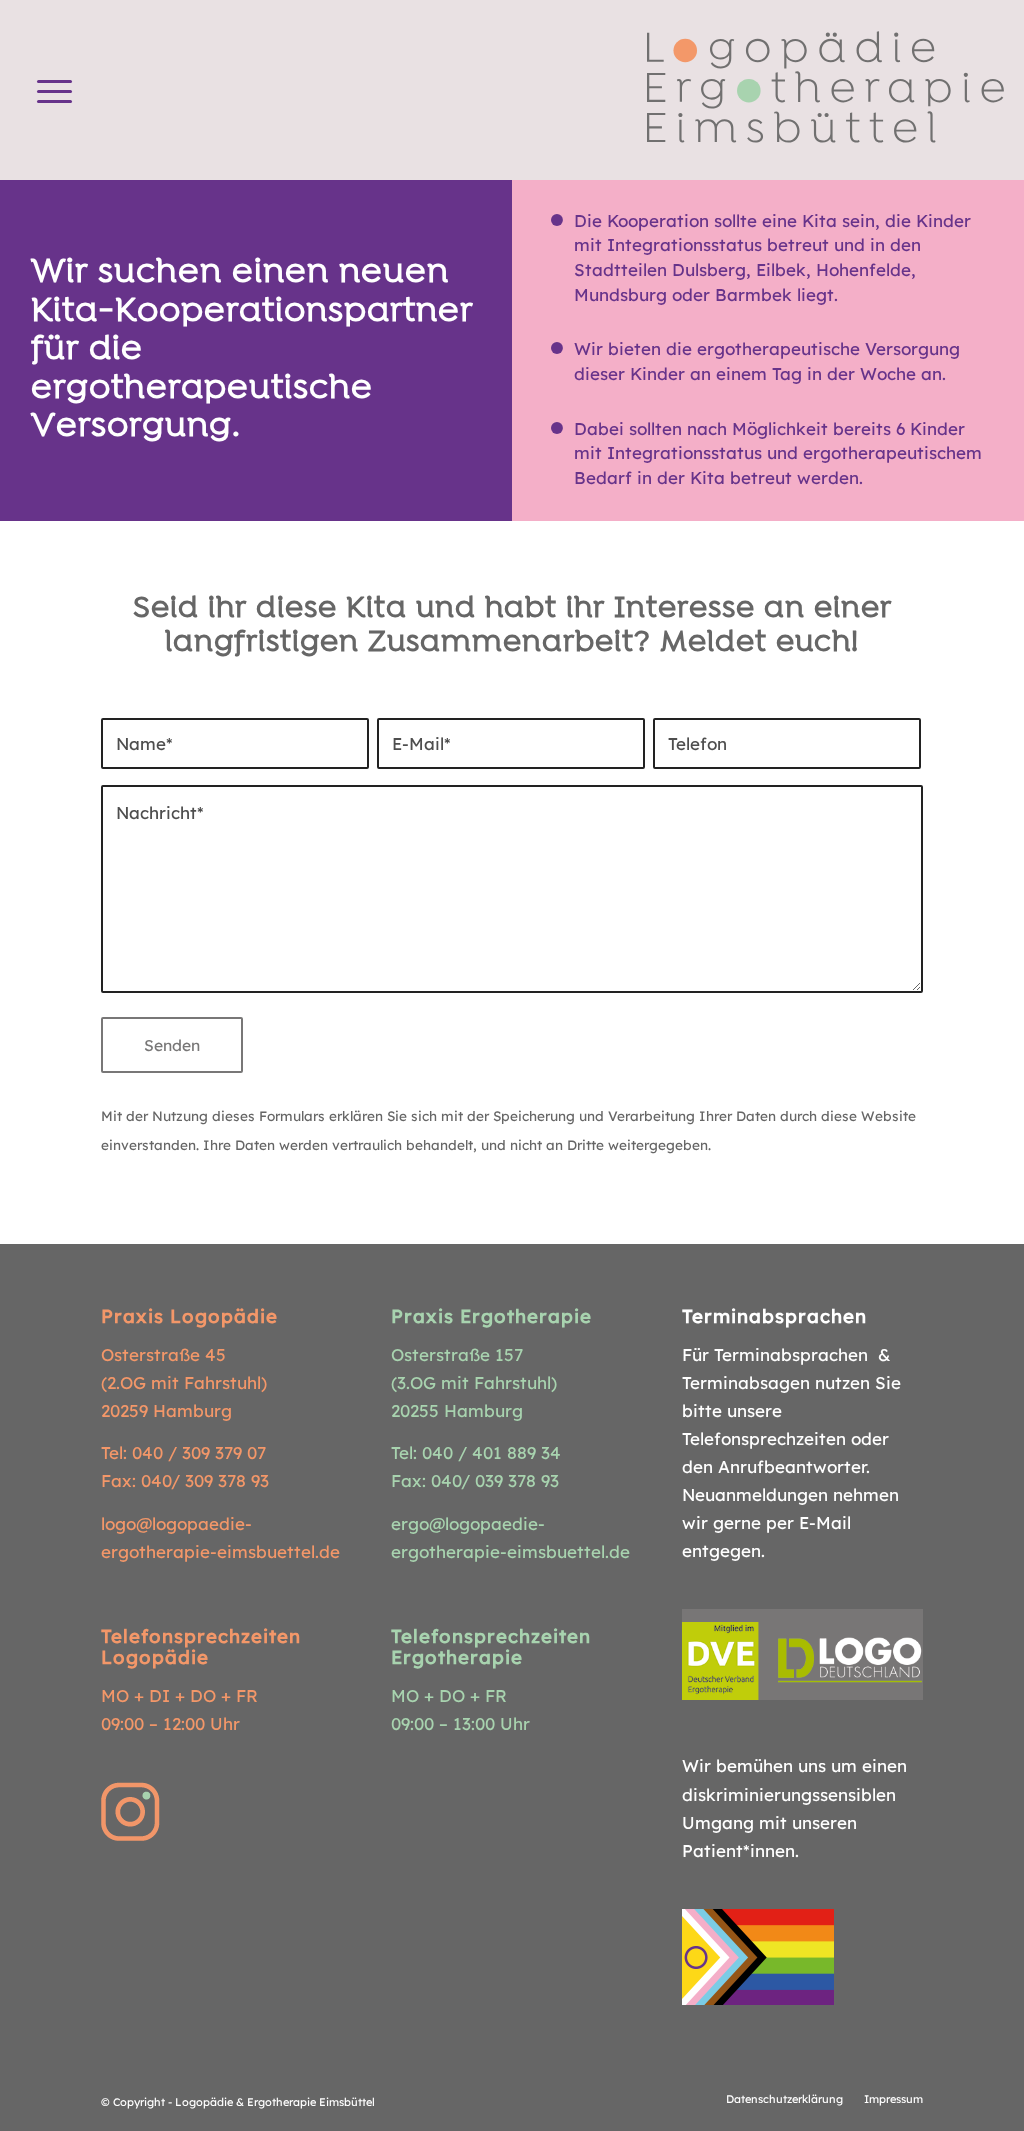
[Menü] (54, 90)
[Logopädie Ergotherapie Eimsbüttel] (825, 90)
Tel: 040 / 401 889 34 (476, 1452)
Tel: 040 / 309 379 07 (183, 1452)
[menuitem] (54, 90)
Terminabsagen (746, 1382)
